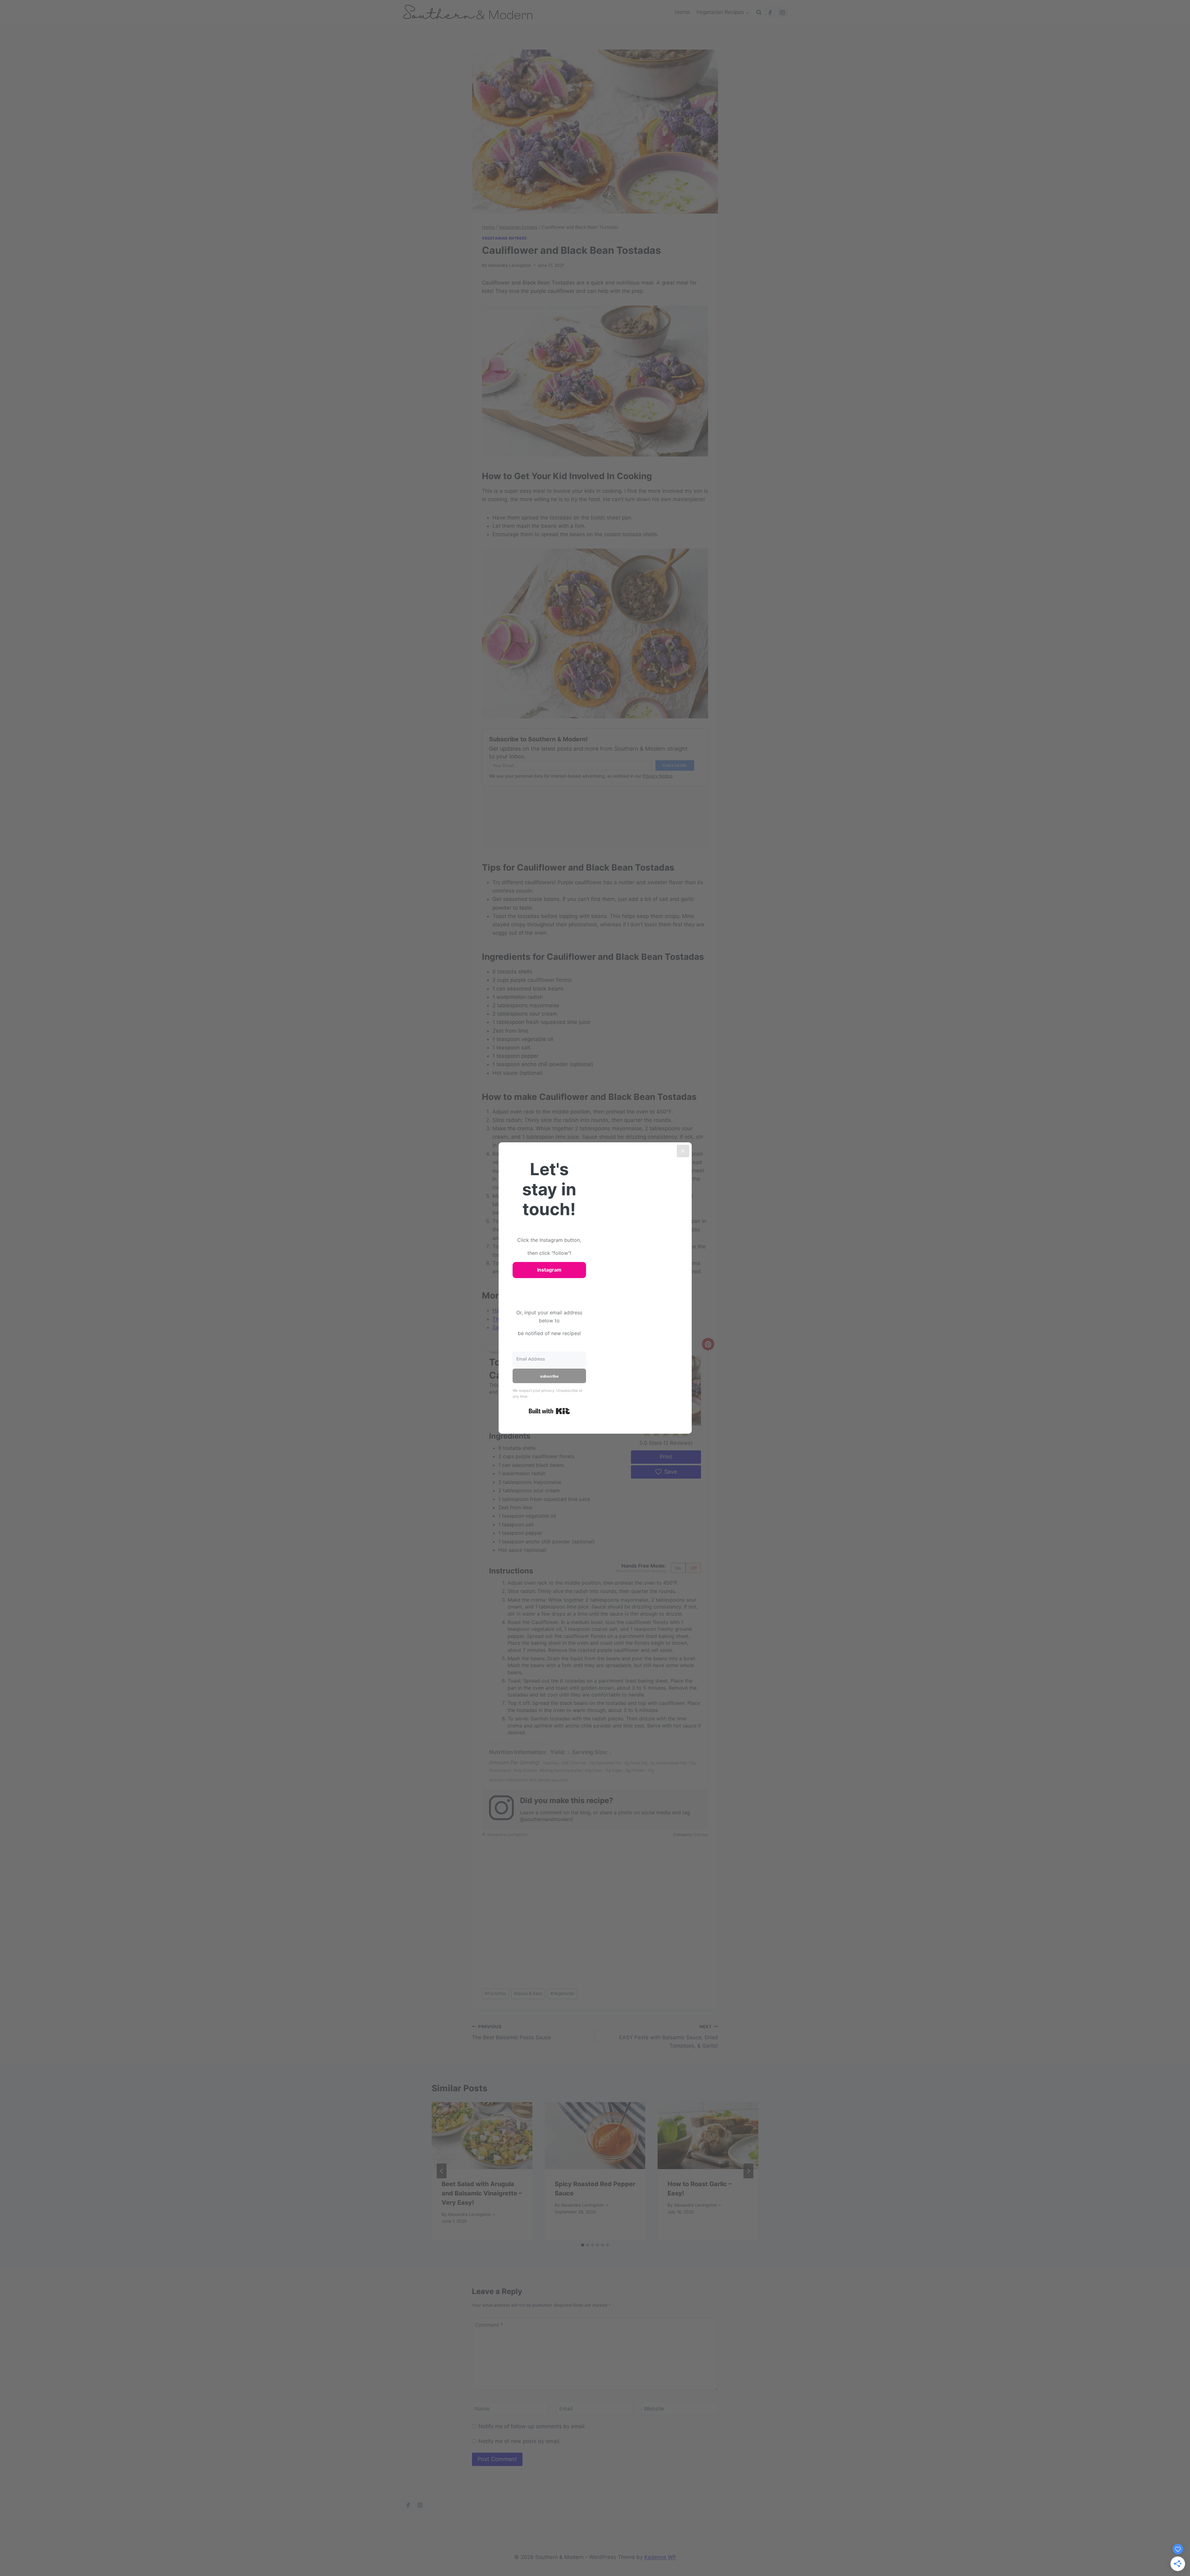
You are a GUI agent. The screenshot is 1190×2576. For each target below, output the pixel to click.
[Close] (683, 1151)
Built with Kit (549, 1411)
